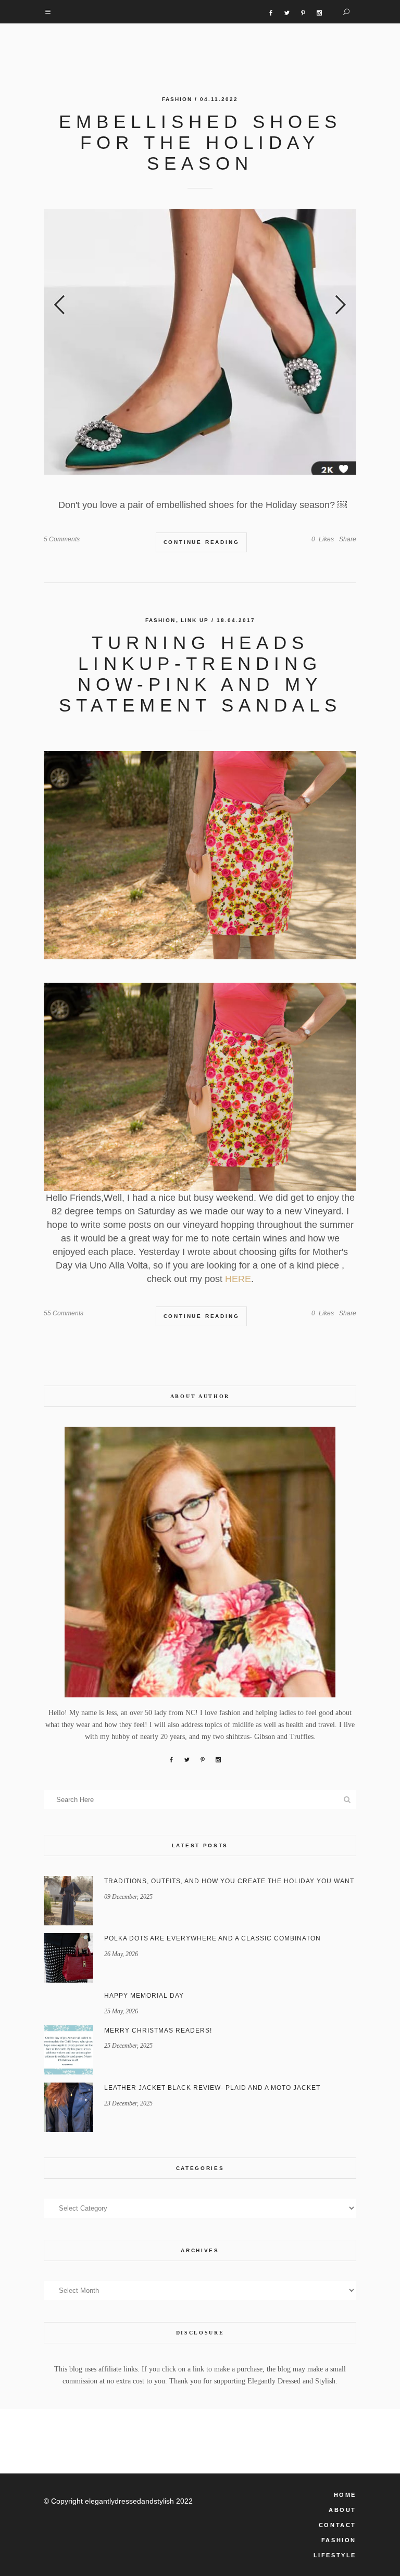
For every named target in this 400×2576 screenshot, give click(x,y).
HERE (238, 1279)
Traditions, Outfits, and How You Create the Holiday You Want (229, 1881)
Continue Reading (202, 542)
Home (345, 2495)
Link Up (195, 620)
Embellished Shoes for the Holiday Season (200, 142)
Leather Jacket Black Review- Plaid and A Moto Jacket (212, 2088)
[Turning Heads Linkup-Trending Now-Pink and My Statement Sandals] (200, 855)
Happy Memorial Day (144, 1996)
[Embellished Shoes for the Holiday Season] (200, 342)
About (342, 2510)
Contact (337, 2525)
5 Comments (62, 539)
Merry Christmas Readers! (158, 2031)
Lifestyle (335, 2555)
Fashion (177, 99)
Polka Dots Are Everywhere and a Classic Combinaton (213, 1938)
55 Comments (64, 1313)
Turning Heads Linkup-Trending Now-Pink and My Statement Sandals (200, 674)
